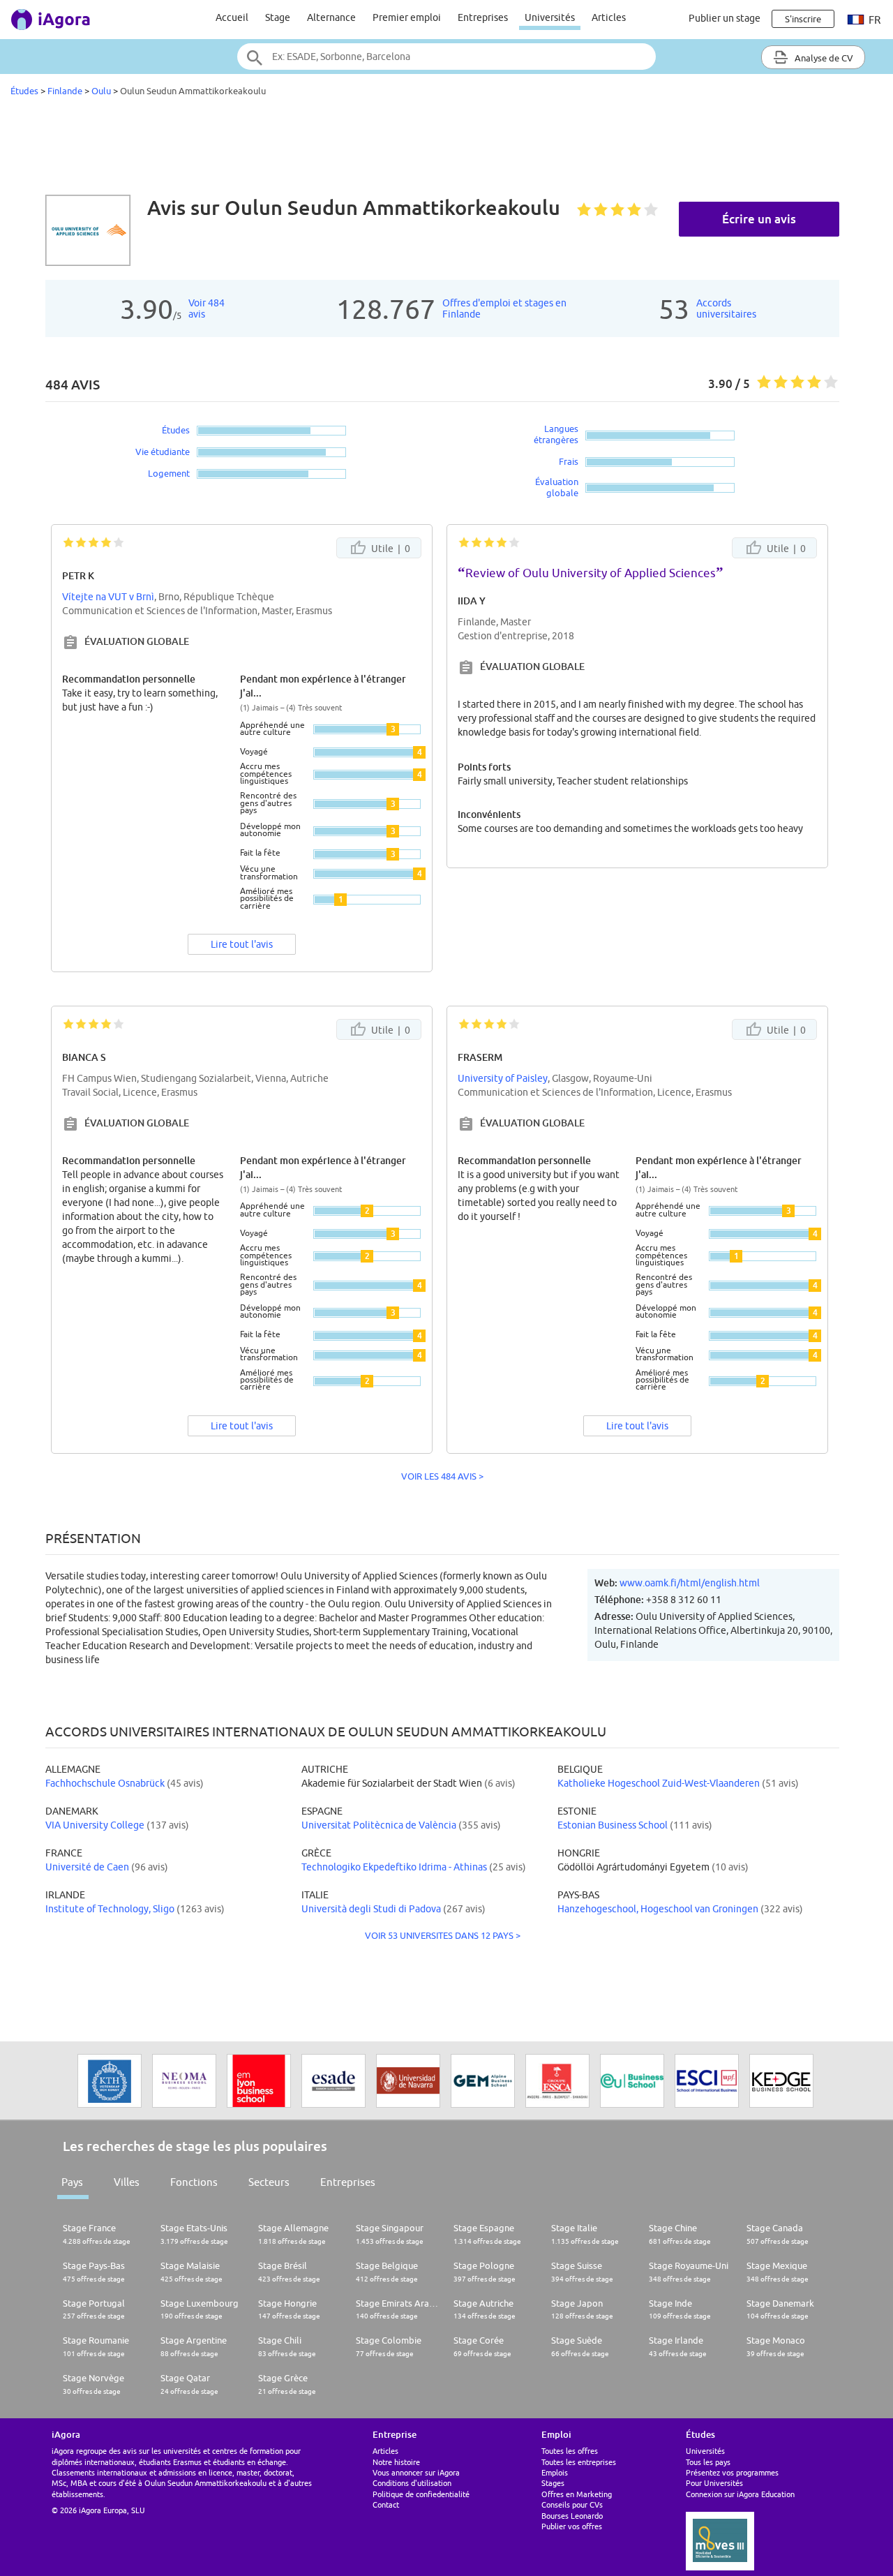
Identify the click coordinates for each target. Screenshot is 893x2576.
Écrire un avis (759, 219)
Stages (553, 2483)
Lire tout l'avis (242, 944)
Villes (127, 2182)
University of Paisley (503, 1078)
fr (873, 20)
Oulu (101, 91)
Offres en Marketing (577, 2494)
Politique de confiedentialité (421, 2494)
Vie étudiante (163, 452)
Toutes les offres (570, 2451)
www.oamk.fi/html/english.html (690, 1583)
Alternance (331, 17)
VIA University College (95, 1825)
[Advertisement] (446, 149)
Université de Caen (87, 1867)
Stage (278, 17)
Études (24, 91)
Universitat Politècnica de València (379, 1825)
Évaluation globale (557, 487)
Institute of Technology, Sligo (110, 1909)
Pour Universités (714, 2483)
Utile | (390, 549)
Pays (72, 2182)
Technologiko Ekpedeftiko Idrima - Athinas (394, 1867)
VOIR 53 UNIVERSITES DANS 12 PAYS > (443, 1935)
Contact (386, 2504)
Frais (569, 461)
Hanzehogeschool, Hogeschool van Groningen (658, 1909)
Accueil (232, 17)
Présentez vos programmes (732, 2472)
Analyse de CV (823, 58)
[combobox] (446, 57)
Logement (169, 473)
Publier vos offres (572, 2526)
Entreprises (483, 17)
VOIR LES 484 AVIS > (442, 1476)
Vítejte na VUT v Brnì (108, 597)
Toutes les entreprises (579, 2462)
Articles (609, 17)
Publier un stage (725, 18)
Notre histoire (396, 2462)
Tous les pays (708, 2462)
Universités (550, 17)
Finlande (65, 91)
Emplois (555, 2472)
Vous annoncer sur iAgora (416, 2472)
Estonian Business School (613, 1825)
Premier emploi (407, 17)
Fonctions (194, 2182)
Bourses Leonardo (572, 2516)
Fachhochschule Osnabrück (105, 1783)
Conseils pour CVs (572, 2504)
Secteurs (269, 2182)
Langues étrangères (556, 434)
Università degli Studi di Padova (371, 1909)
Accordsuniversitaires (726, 308)
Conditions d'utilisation (412, 2483)
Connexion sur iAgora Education (740, 2494)
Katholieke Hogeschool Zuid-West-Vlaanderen (659, 1783)
